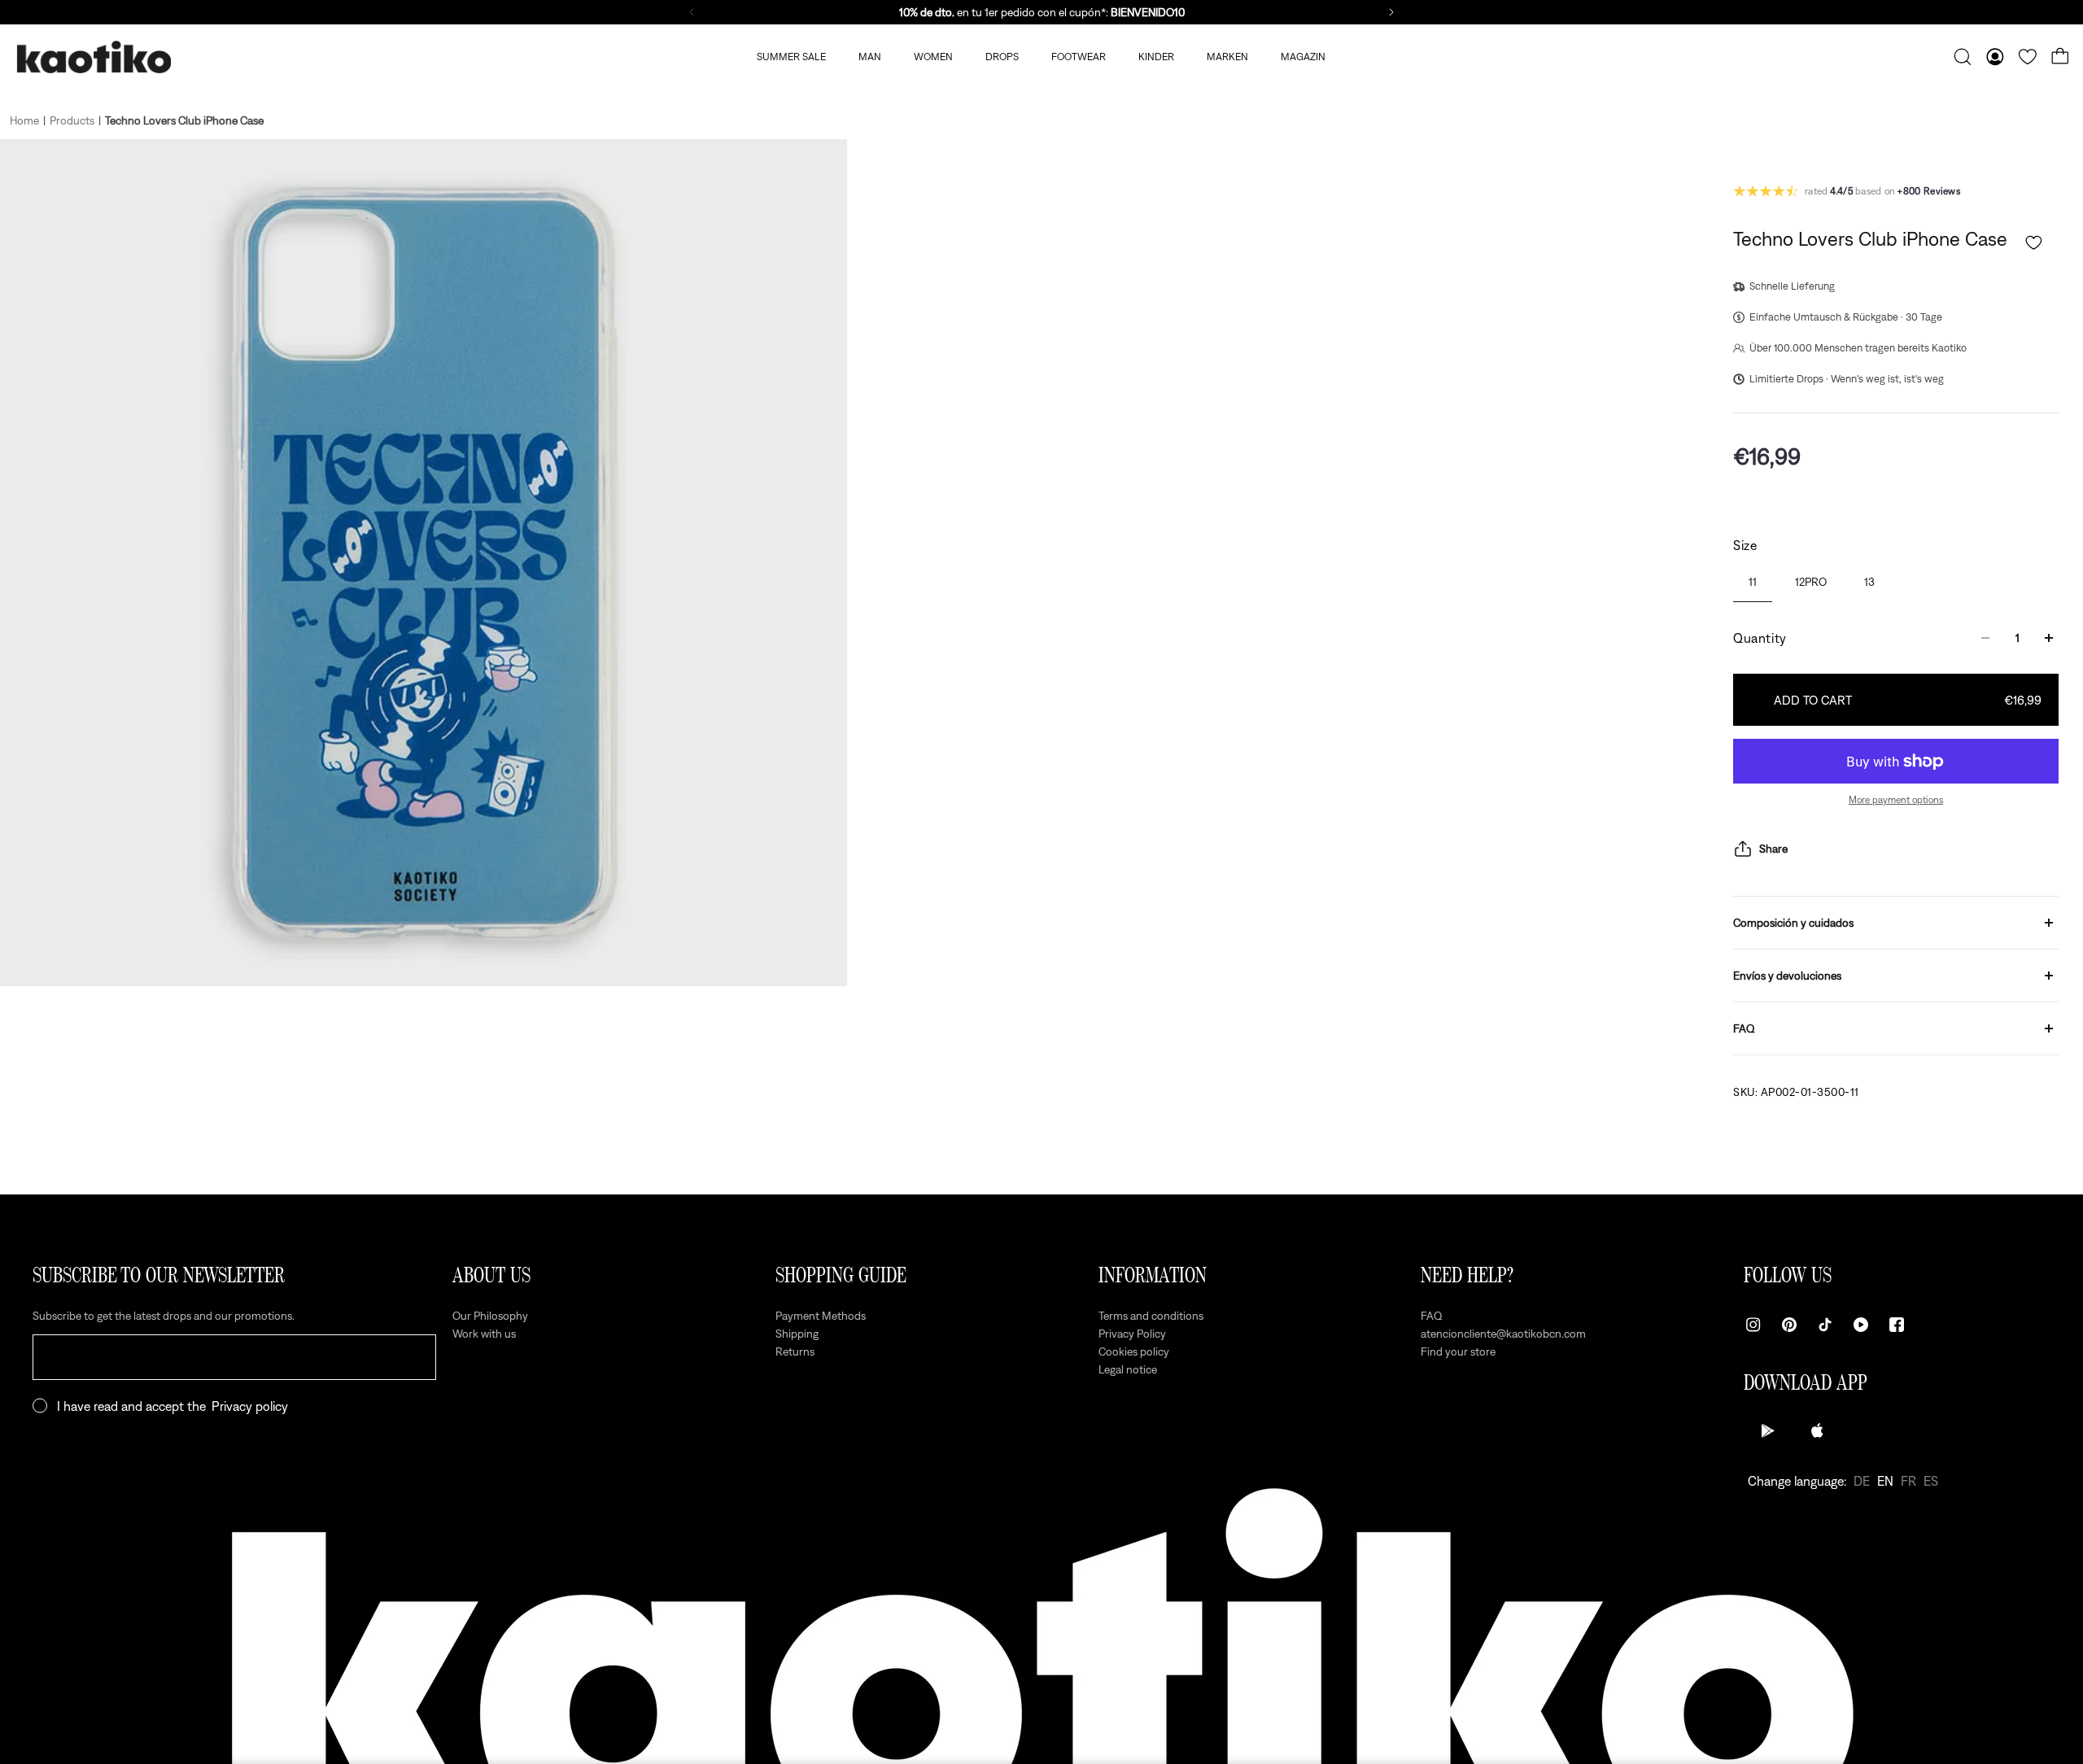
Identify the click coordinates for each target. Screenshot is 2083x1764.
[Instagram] (1753, 1325)
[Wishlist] (2028, 57)
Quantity (1760, 638)
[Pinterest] (1789, 1325)
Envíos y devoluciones (1787, 976)
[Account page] (1995, 57)
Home (24, 120)
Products (72, 120)
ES (1931, 1481)
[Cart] (2060, 57)
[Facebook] (1897, 1325)
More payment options (1896, 800)
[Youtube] (1861, 1325)
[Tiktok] (1825, 1325)
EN (1885, 1481)
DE (1862, 1481)
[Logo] (94, 57)
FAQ (1744, 1028)
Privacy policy (250, 1406)
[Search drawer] (1963, 57)
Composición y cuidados (1793, 923)
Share (1773, 849)
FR (1908, 1481)
